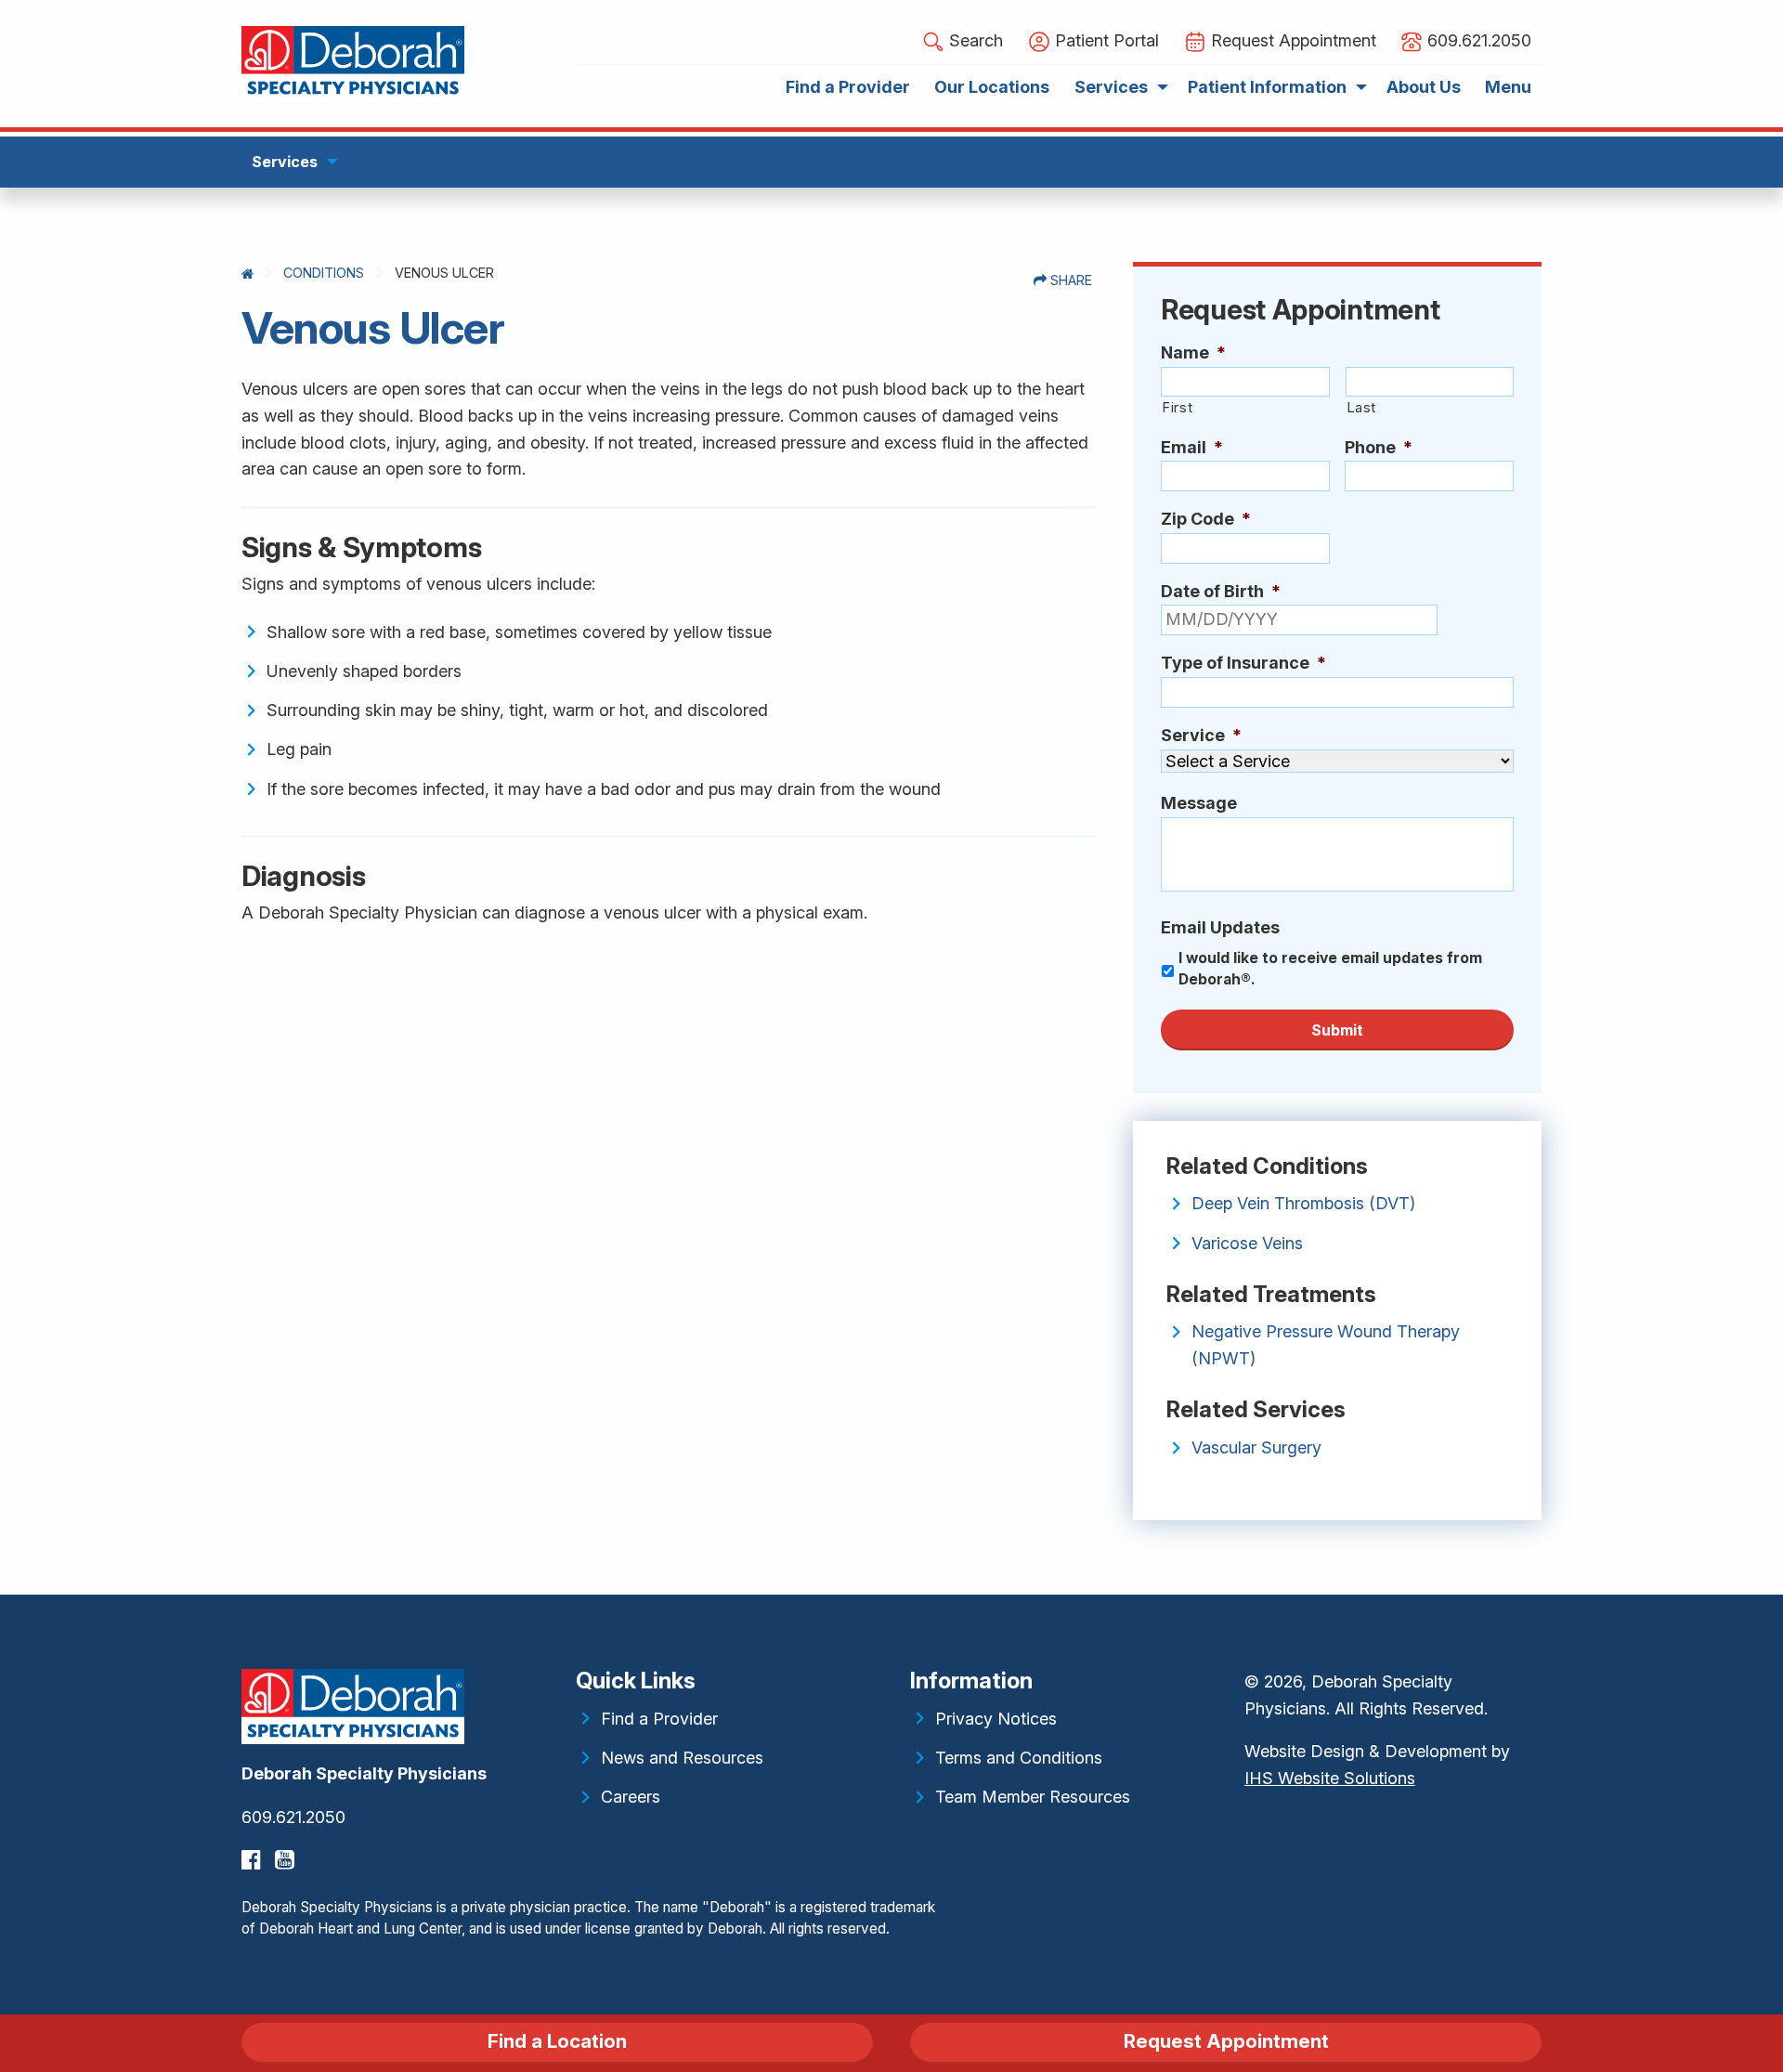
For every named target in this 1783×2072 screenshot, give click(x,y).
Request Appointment (1226, 2041)
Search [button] (974, 40)
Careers (631, 1797)
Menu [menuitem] (1508, 87)
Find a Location (557, 2041)
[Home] (247, 274)
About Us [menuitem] (1424, 87)
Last (1362, 408)
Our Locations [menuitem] (992, 87)
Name (1193, 352)
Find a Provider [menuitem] (848, 87)
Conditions (324, 273)
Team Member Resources (1033, 1797)
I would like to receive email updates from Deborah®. (1330, 969)
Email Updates (1220, 927)
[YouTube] (287, 1860)
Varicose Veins (1247, 1243)
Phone (1379, 447)
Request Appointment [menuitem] (1291, 40)
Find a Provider (659, 1719)
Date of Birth (1221, 591)
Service (1201, 735)
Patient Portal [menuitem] (1105, 40)
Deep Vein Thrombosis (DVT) (1303, 1203)
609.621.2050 (293, 1817)
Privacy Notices (996, 1719)
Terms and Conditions (1019, 1758)
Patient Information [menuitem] (1267, 87)
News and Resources (682, 1758)
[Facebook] (254, 1860)
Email (1192, 447)
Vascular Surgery (1256, 1447)
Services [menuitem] (1111, 87)
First (1177, 408)
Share (1069, 280)
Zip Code (1206, 519)
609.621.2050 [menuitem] (1477, 40)
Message (1199, 803)
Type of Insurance (1243, 663)
